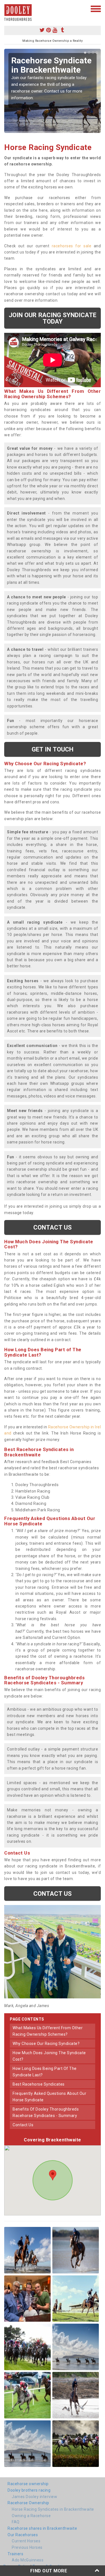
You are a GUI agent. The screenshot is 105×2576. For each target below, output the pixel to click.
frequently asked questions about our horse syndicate (49, 2097)
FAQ (16, 2522)
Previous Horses (27, 2547)
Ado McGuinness (28, 2560)
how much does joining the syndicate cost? (49, 2056)
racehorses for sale (72, 246)
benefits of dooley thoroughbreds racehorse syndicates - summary (46, 2112)
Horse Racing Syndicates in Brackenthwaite (53, 2509)
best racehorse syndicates (39, 2084)
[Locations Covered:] (7, 8)
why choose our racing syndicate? (46, 2044)
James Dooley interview (34, 2497)
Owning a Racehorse (31, 2516)
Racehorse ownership (28, 2484)
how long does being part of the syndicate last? (45, 2072)
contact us (23, 2125)
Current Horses (26, 2541)
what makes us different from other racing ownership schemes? (48, 2031)
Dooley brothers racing (29, 2490)
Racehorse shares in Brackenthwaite (42, 2528)
